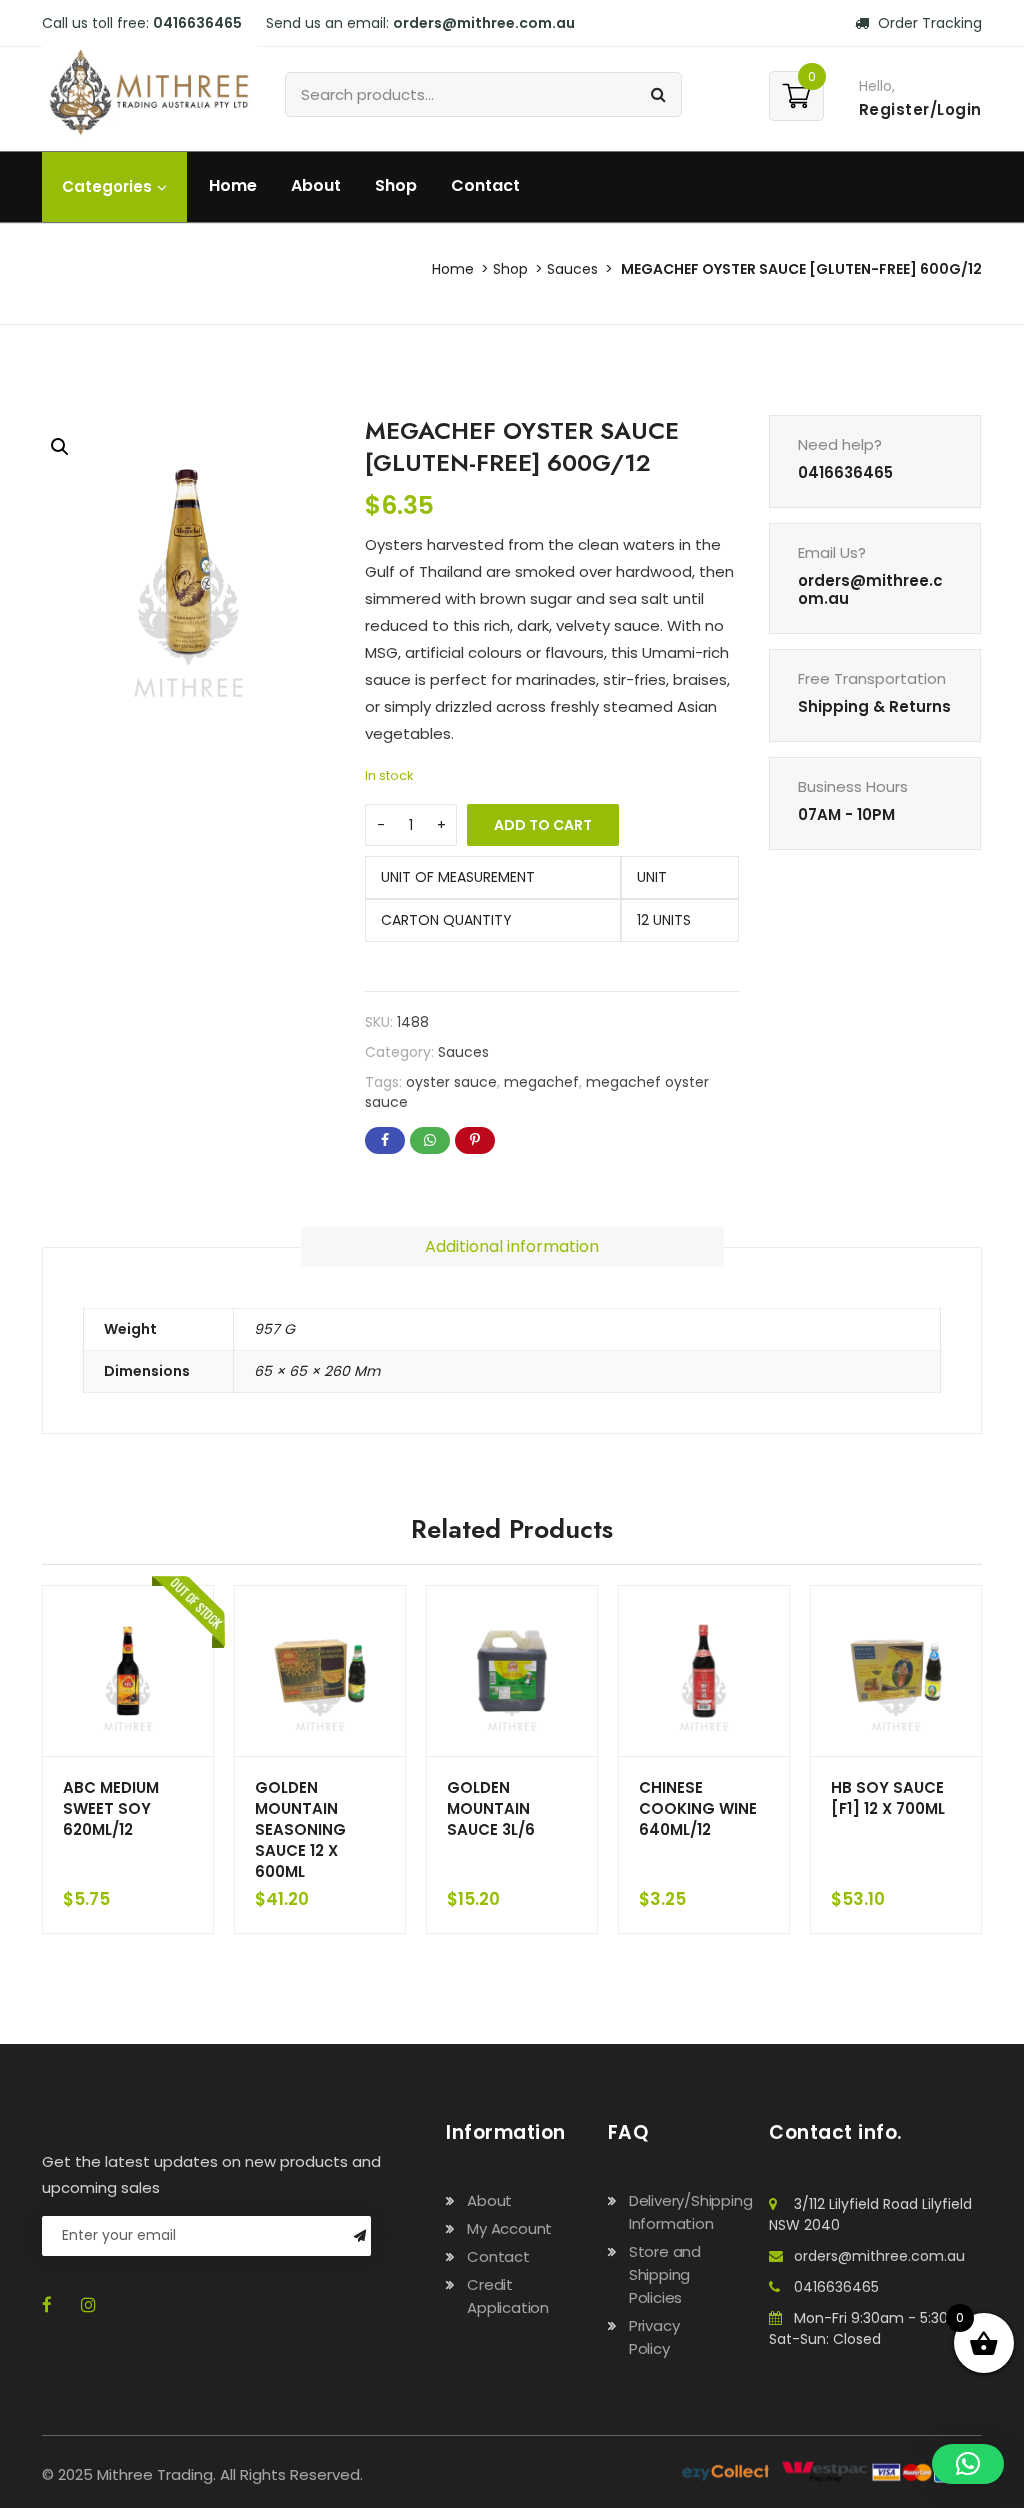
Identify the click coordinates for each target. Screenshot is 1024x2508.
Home (233, 185)
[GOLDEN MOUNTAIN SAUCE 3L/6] (512, 1671)
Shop (396, 185)
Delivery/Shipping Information (691, 2212)
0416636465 (836, 2287)
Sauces (572, 269)
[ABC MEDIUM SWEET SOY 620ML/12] (128, 1671)
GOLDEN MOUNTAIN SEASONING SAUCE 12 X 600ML (300, 1829)
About (316, 185)
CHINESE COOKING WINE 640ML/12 (698, 1808)
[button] (60, 447)
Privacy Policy (654, 2337)
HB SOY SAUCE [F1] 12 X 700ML (888, 1798)
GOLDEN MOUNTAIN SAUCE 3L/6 (491, 1808)
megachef (541, 1082)
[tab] (512, 1247)
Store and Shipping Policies (665, 2274)
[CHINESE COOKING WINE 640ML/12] (704, 1671)
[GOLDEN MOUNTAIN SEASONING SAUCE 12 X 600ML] (320, 1671)
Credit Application (508, 2296)
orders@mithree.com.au (879, 2256)
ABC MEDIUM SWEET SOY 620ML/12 (111, 1808)
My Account (509, 2228)
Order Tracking (928, 23)
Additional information (512, 1246)
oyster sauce (451, 1082)
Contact (485, 185)
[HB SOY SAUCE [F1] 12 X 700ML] (896, 1671)
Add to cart (543, 825)
